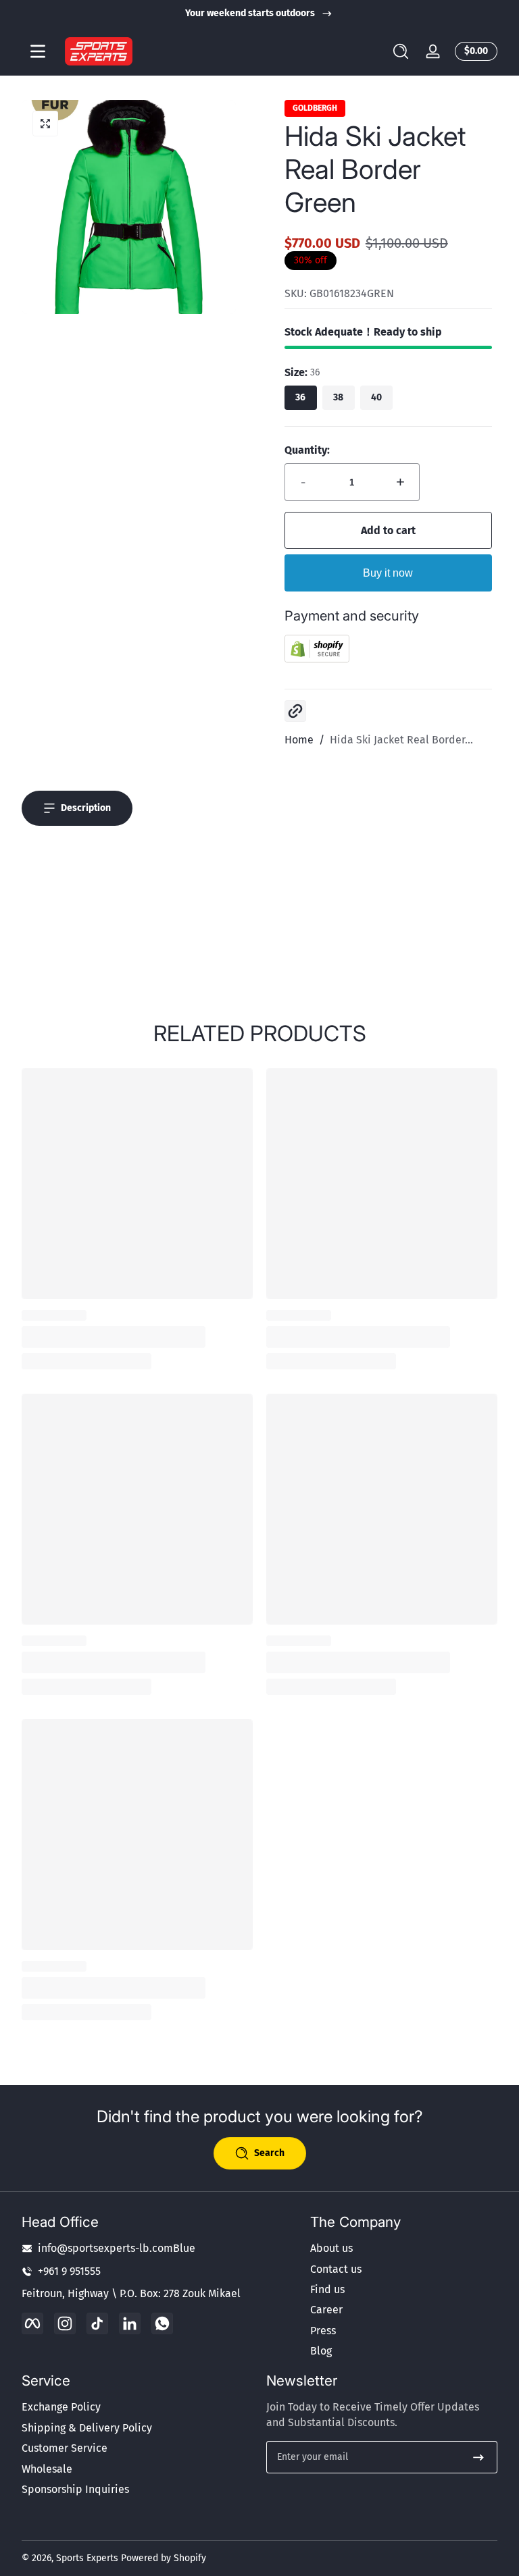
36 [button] (300, 397)
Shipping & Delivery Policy (87, 2428)
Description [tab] (86, 808)
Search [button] (269, 2153)
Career (326, 2310)
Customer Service (65, 2448)
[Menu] (38, 51)
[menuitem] (404, 2249)
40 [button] (376, 397)
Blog (321, 2351)
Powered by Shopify (164, 2558)
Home (299, 740)
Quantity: (307, 450)
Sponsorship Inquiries (75, 2489)
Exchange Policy (61, 2407)
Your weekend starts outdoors (250, 13)
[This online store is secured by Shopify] (317, 659)
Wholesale (47, 2469)
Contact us (336, 2269)
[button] (401, 51)
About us (331, 2248)
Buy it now (388, 573)
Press (323, 2331)
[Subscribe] (478, 2457)
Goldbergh (315, 108)
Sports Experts (87, 2558)
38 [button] (338, 397)
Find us (327, 2289)
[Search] (401, 51)
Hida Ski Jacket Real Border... (401, 740)
